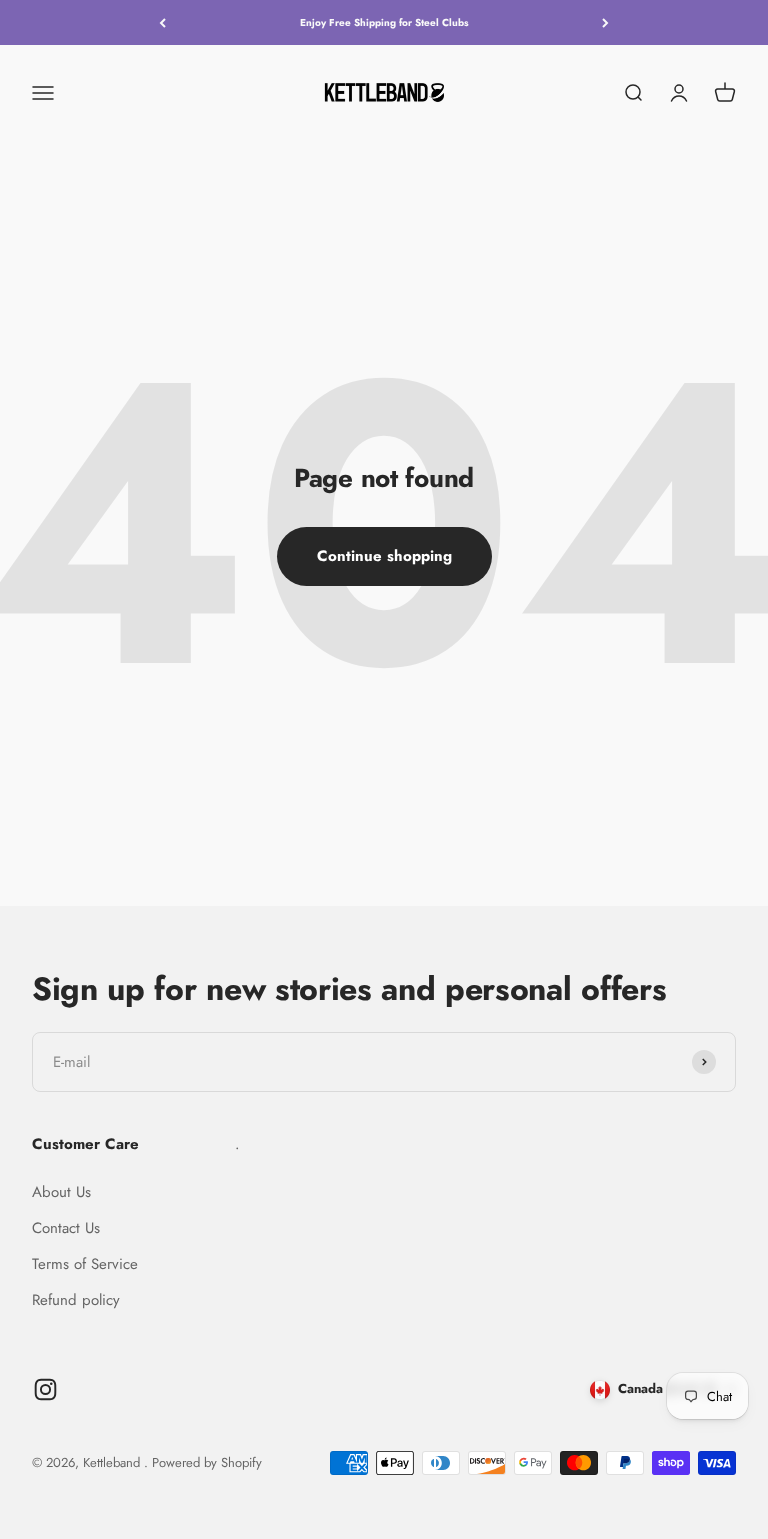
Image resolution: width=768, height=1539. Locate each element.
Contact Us (66, 1228)
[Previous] (162, 22)
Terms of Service (85, 1264)
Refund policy (76, 1300)
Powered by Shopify (207, 1462)
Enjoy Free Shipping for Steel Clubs (384, 22)
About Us (61, 1192)
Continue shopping (384, 556)
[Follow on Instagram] (45, 1389)
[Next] (605, 22)
